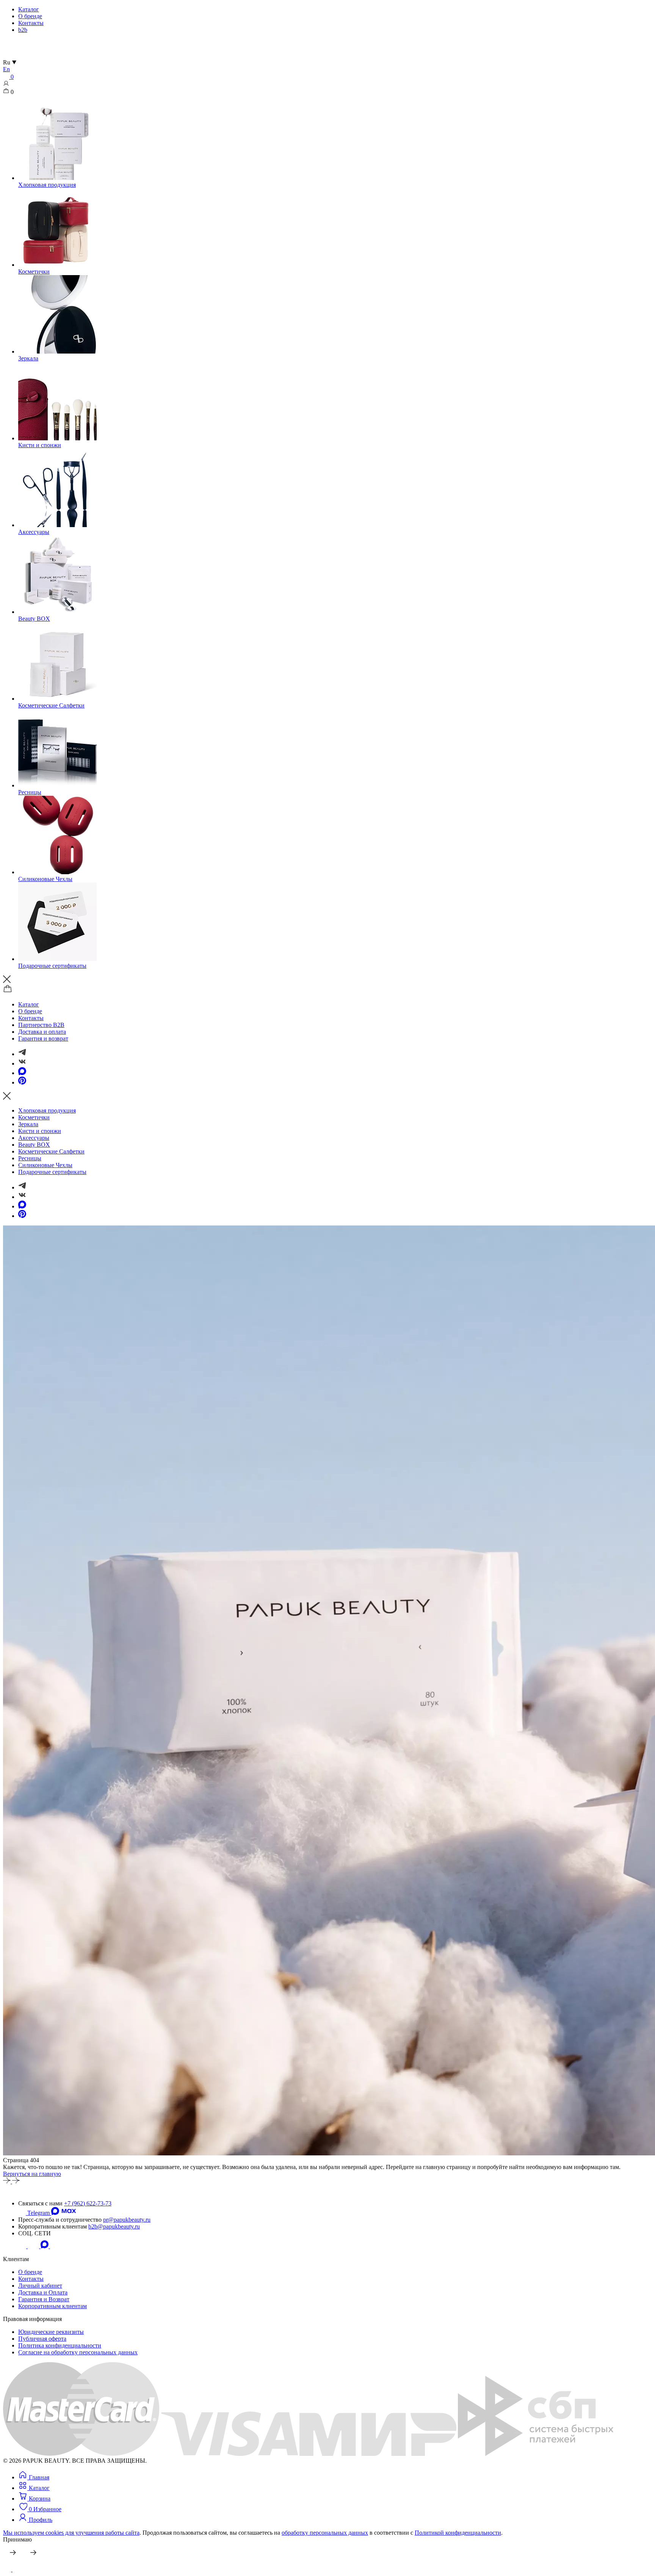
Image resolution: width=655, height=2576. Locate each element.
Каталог (29, 9)
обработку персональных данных (325, 2533)
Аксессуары (34, 1138)
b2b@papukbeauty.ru (114, 2226)
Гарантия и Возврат (44, 2299)
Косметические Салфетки (51, 1151)
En (6, 69)
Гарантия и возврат (43, 1038)
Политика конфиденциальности (60, 2345)
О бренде (30, 16)
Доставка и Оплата (43, 2292)
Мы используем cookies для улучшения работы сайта (71, 2533)
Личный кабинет (40, 2286)
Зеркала (28, 1124)
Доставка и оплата (42, 1032)
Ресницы (30, 1158)
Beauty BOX (34, 1145)
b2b (23, 30)
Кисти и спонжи (40, 1131)
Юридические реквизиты (51, 2332)
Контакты (31, 23)
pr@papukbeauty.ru (127, 2220)
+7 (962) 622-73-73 (88, 2203)
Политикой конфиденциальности (458, 2533)
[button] (35, 2520)
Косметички (34, 1117)
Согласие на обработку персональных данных (78, 2352)
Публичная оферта (42, 2339)
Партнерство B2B (41, 1025)
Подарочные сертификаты (52, 1172)
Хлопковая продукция (47, 1110)
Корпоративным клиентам (52, 2306)
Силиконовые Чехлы (45, 1165)
